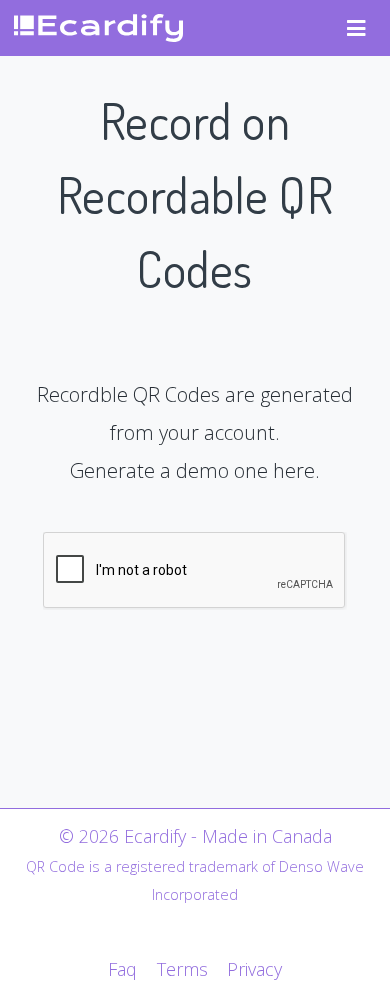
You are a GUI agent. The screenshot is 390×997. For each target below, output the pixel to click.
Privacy (254, 969)
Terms (182, 969)
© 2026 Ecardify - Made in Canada (195, 836)
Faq (122, 969)
